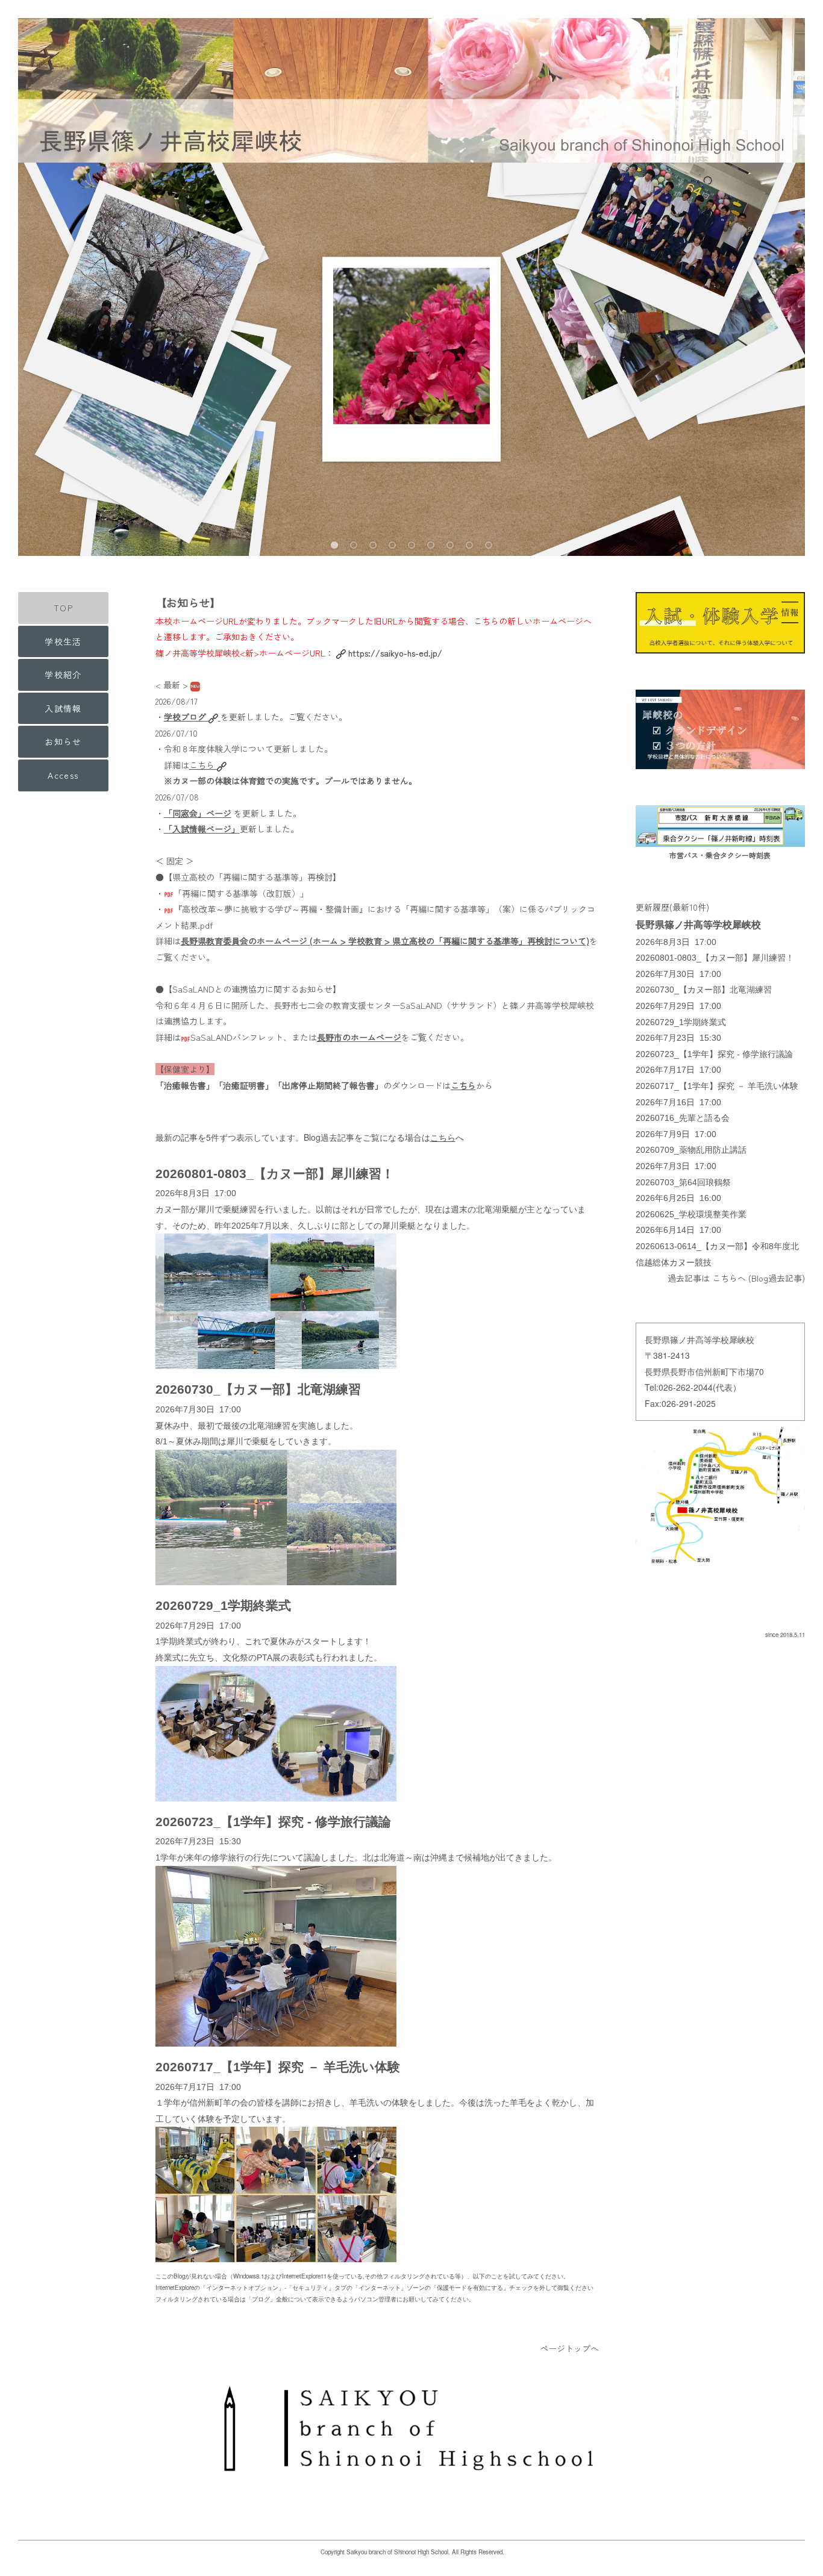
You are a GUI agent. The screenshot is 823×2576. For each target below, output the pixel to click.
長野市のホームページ (359, 1037)
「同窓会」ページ (198, 813)
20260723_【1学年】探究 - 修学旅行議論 (273, 1822)
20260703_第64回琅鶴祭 (683, 1182)
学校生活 (63, 641)
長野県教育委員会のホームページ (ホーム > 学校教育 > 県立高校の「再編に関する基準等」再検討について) (385, 941)
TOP (63, 608)
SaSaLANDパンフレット (237, 1037)
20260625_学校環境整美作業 (691, 1214)
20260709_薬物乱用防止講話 (691, 1150)
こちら (203, 765)
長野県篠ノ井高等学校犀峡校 (698, 925)
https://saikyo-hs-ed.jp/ (395, 653)
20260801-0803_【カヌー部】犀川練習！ (275, 1174)
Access (63, 775)
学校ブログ (186, 717)
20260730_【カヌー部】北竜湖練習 (258, 1389)
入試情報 (63, 708)
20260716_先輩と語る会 (683, 1118)
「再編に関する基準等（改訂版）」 (241, 893)
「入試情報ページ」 (202, 829)
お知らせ (63, 741)
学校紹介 (63, 675)
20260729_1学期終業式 (223, 1605)
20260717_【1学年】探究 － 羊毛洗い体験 (278, 2067)
